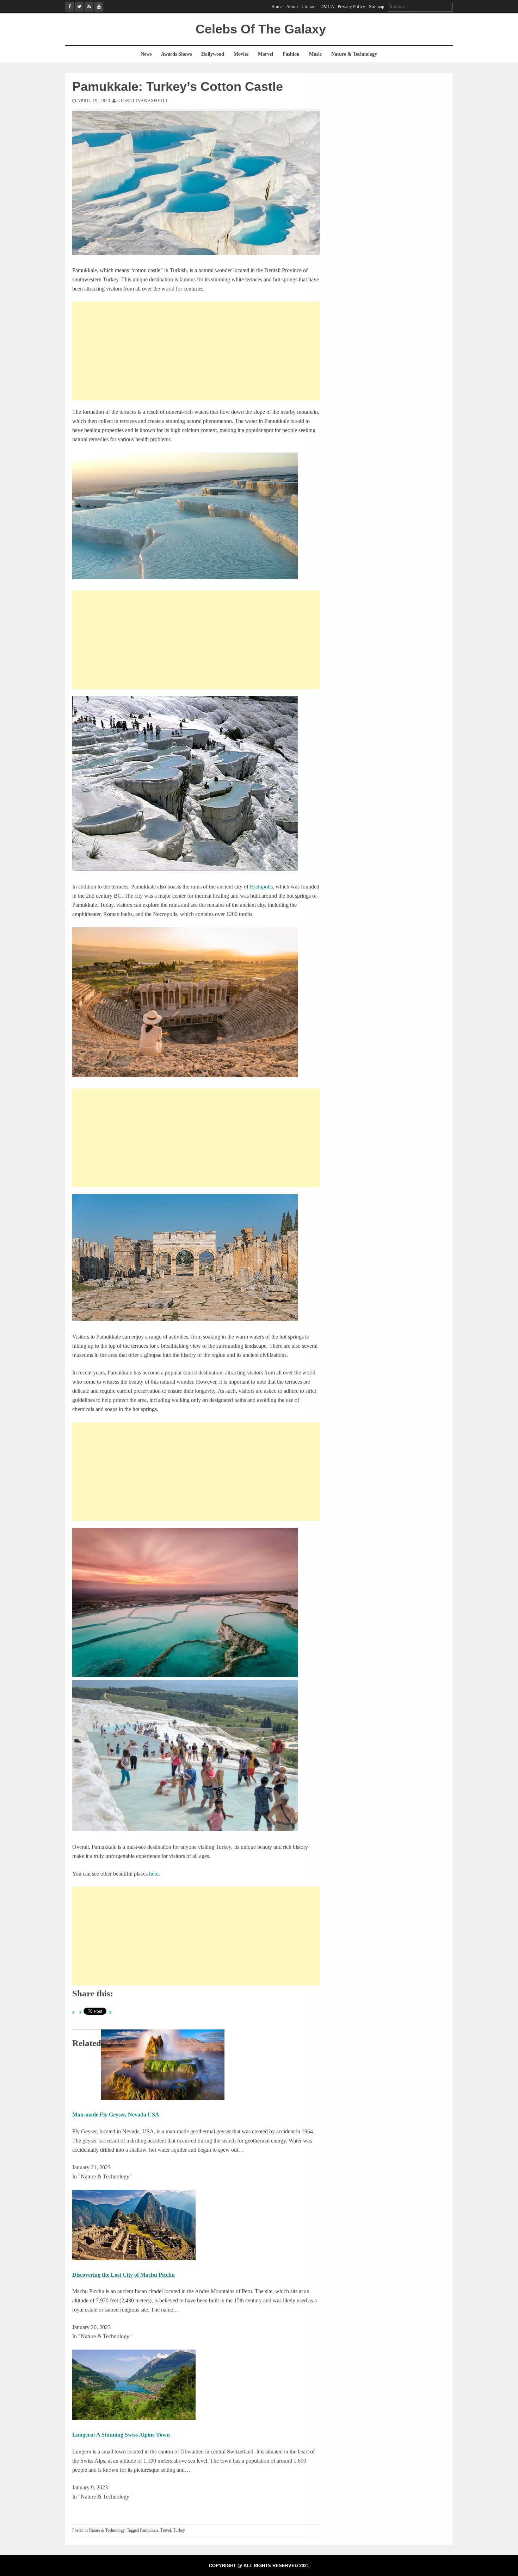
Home (277, 7)
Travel (166, 2530)
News (146, 54)
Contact (309, 7)
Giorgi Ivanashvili (142, 101)
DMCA (327, 7)
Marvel (266, 54)
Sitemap (377, 7)
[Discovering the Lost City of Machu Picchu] (134, 2258)
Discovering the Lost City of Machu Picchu (124, 2275)
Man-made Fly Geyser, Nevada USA (116, 2115)
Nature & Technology (354, 54)
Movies (241, 54)
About (292, 7)
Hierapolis (261, 887)
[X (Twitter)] (79, 7)
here (154, 1874)
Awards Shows (176, 54)
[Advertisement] (196, 351)
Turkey (179, 2530)
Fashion (291, 54)
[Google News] (89, 7)
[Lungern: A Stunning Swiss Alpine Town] (134, 2418)
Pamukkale (149, 2530)
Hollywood (213, 54)
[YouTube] (99, 7)
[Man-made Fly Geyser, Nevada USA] (163, 2098)
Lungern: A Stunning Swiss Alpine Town (121, 2435)
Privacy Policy (351, 7)
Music (315, 54)
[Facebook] (70, 7)
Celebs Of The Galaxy (261, 29)
